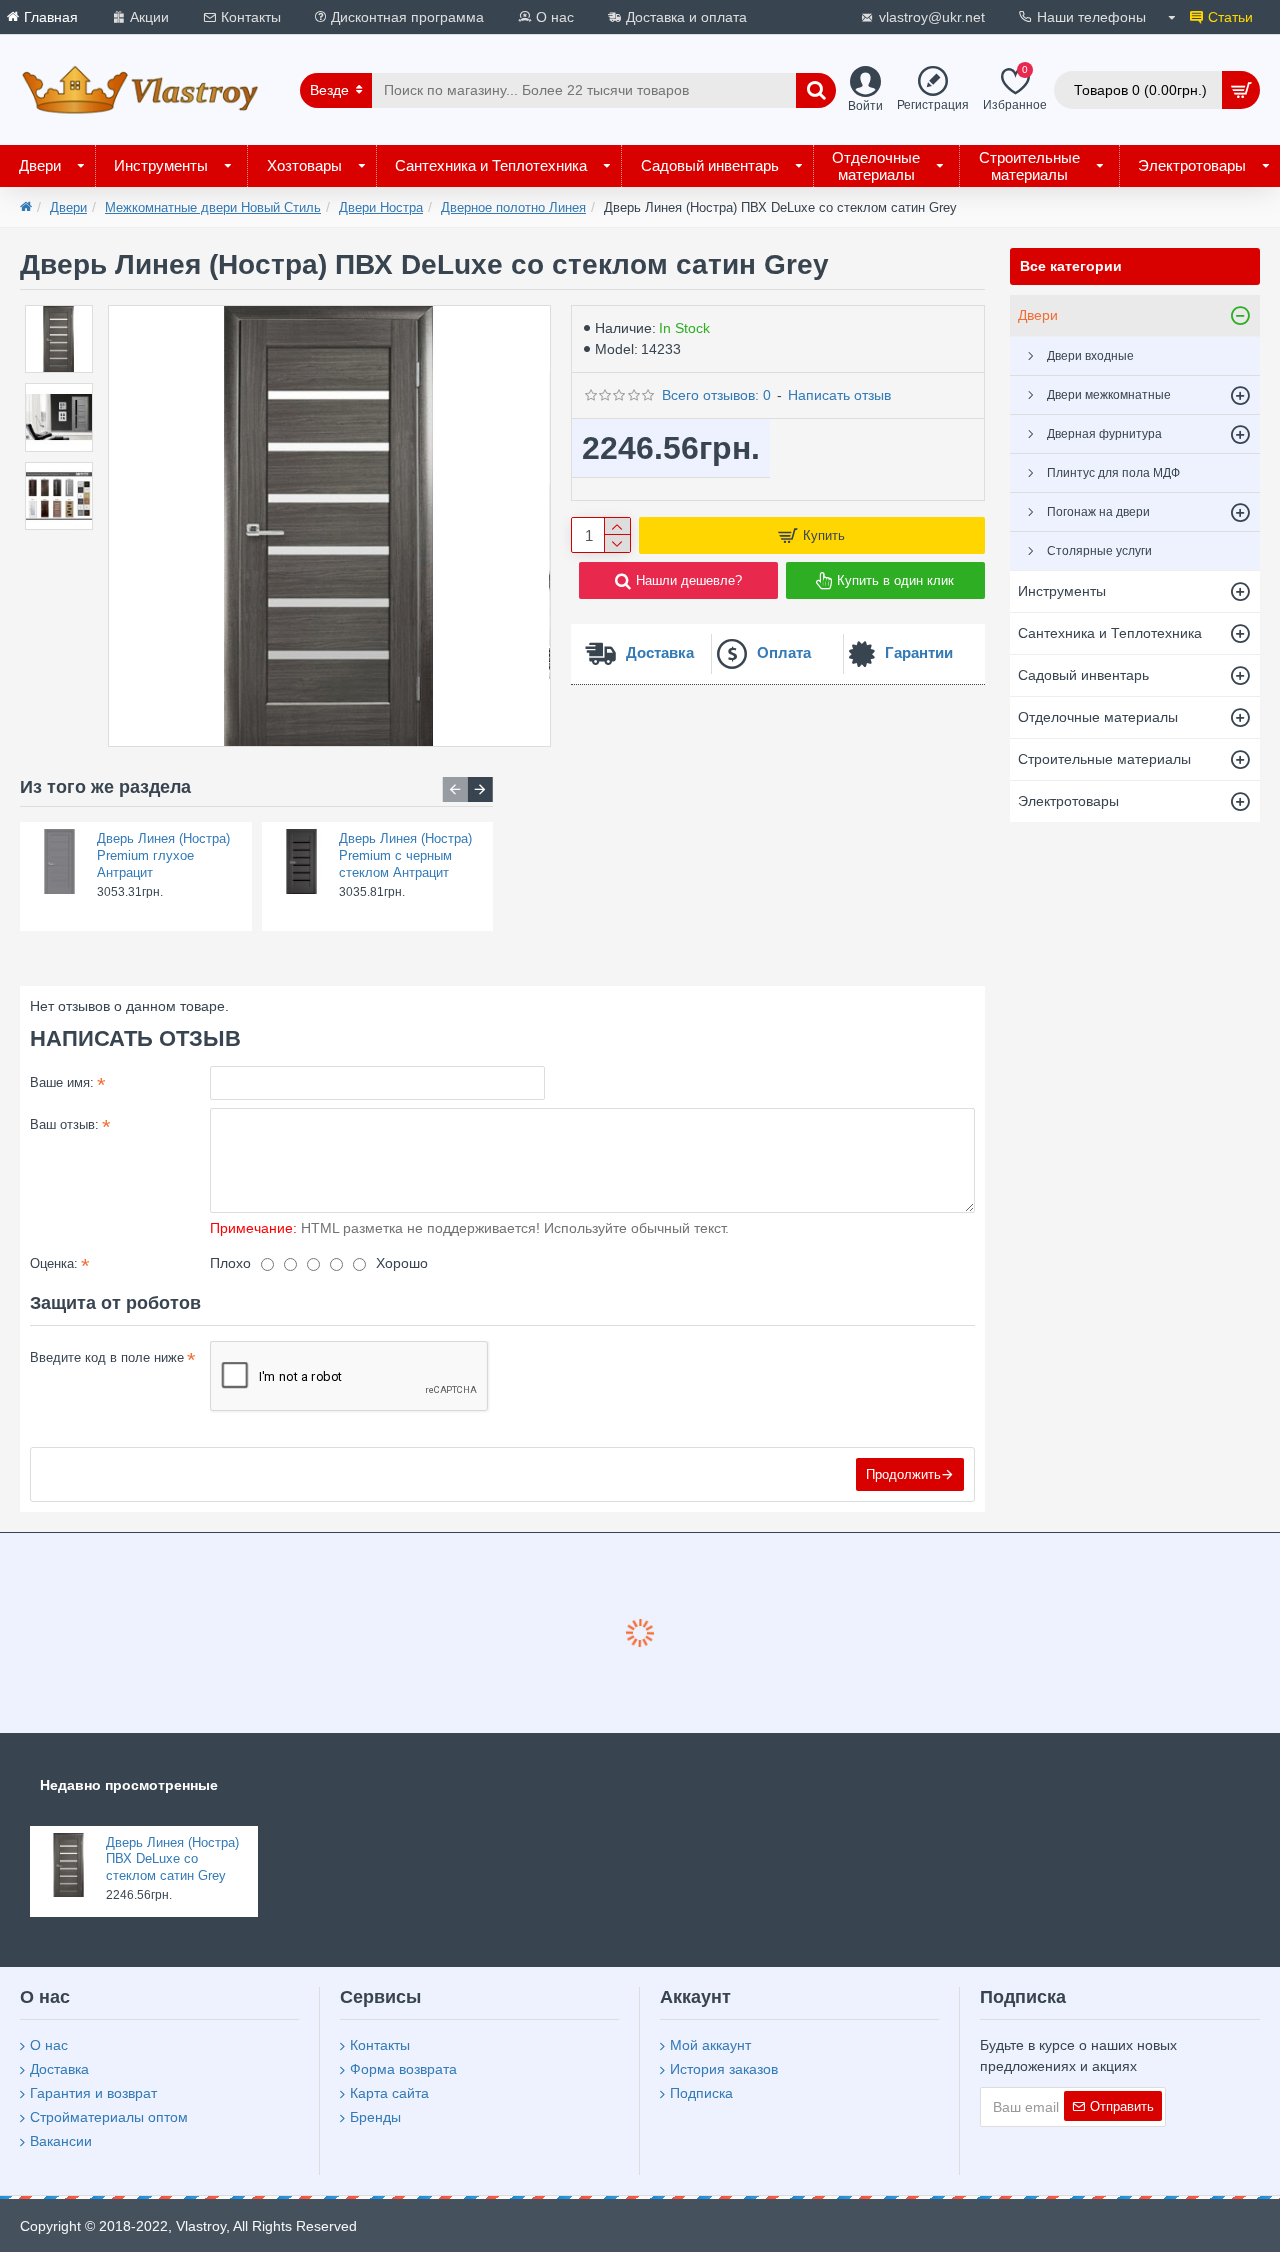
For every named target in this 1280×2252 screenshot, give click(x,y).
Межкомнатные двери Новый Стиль (213, 207)
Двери (68, 207)
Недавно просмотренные (129, 1785)
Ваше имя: (62, 1082)
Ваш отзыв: (64, 1124)
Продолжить (903, 1474)
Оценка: (54, 1263)
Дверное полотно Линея (513, 207)
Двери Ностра (381, 207)
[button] (455, 789)
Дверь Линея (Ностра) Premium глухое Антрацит (163, 855)
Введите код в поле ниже (107, 1357)
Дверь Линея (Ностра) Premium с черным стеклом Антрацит (405, 855)
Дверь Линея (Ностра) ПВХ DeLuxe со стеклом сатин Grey (172, 1859)
